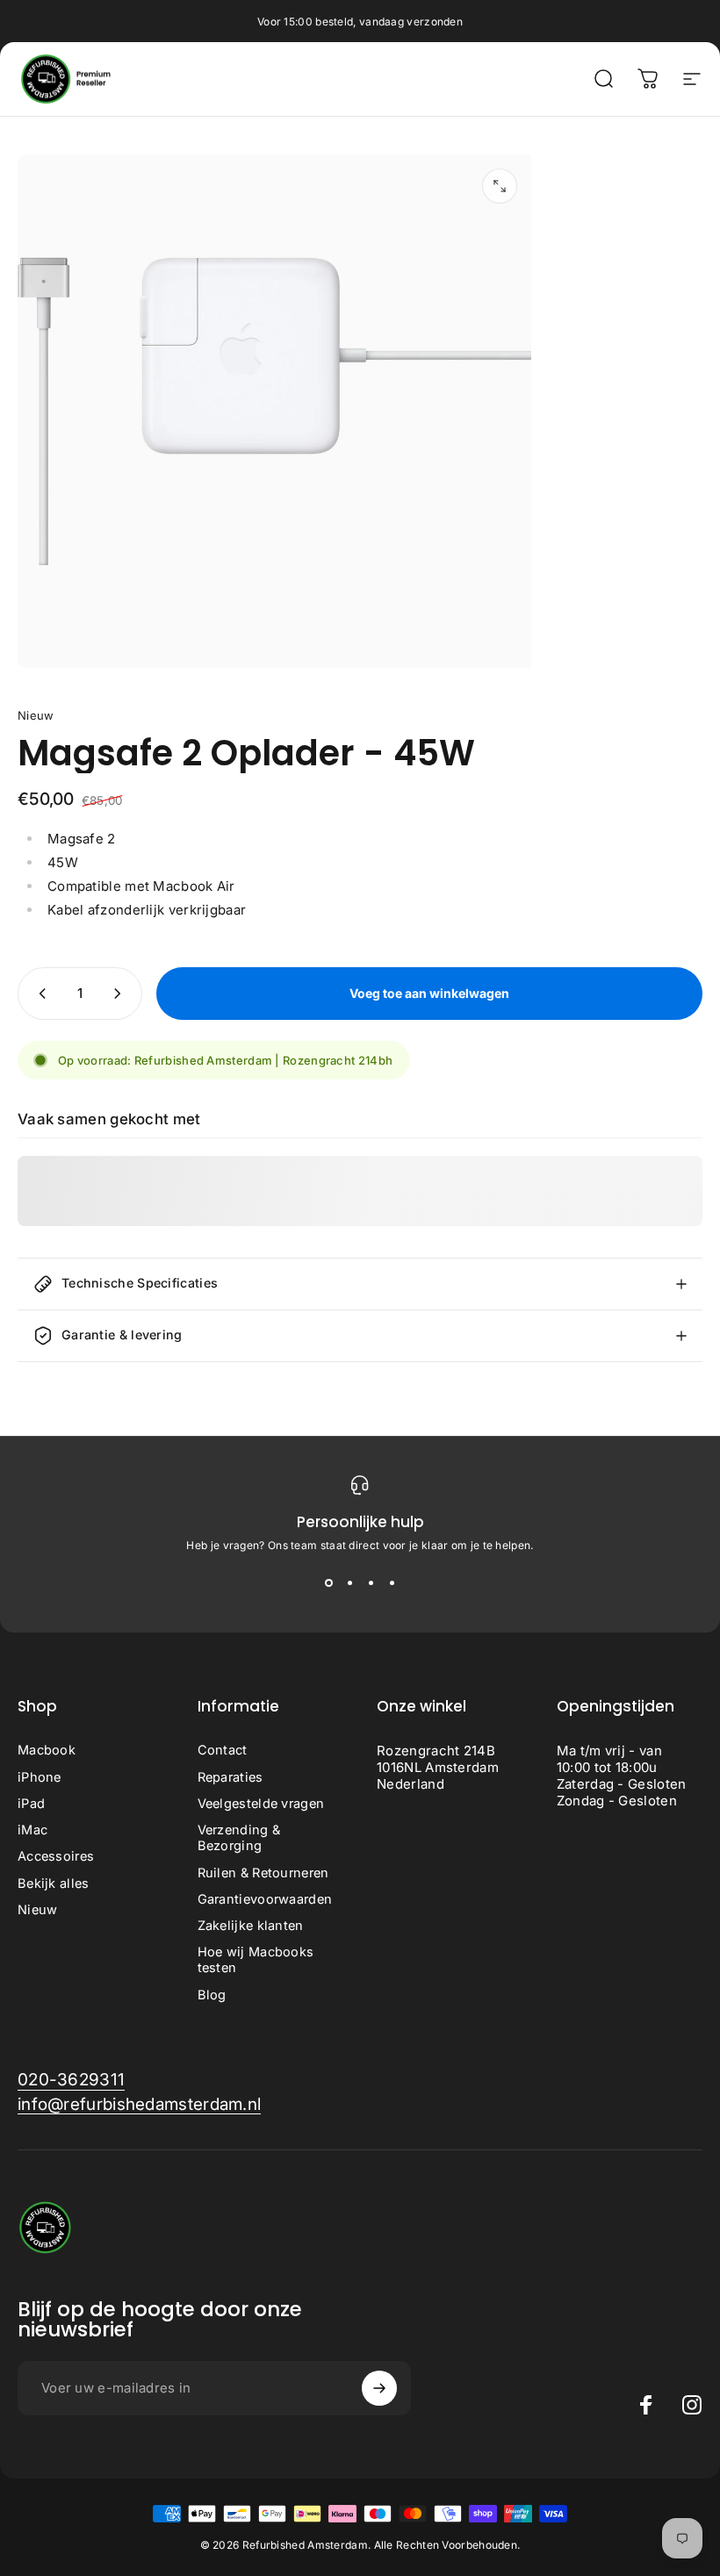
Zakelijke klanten (251, 1926)
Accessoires (56, 1856)
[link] (71, 2080)
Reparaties (230, 1777)
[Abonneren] (379, 2388)
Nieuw (36, 715)
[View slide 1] (328, 1583)
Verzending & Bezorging (239, 1838)
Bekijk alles (54, 1884)
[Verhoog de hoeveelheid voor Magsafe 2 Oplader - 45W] (121, 994)
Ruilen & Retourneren (263, 1873)
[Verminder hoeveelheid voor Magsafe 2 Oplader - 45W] (39, 994)
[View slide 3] (371, 1583)
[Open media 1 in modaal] (500, 186)
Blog (212, 1995)
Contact (223, 1750)
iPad (31, 1804)
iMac (32, 1830)
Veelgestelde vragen (261, 1804)
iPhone (40, 1777)
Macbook (47, 1750)
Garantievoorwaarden (265, 1899)
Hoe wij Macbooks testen (256, 1960)
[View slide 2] (349, 1583)
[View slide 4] (392, 1583)
